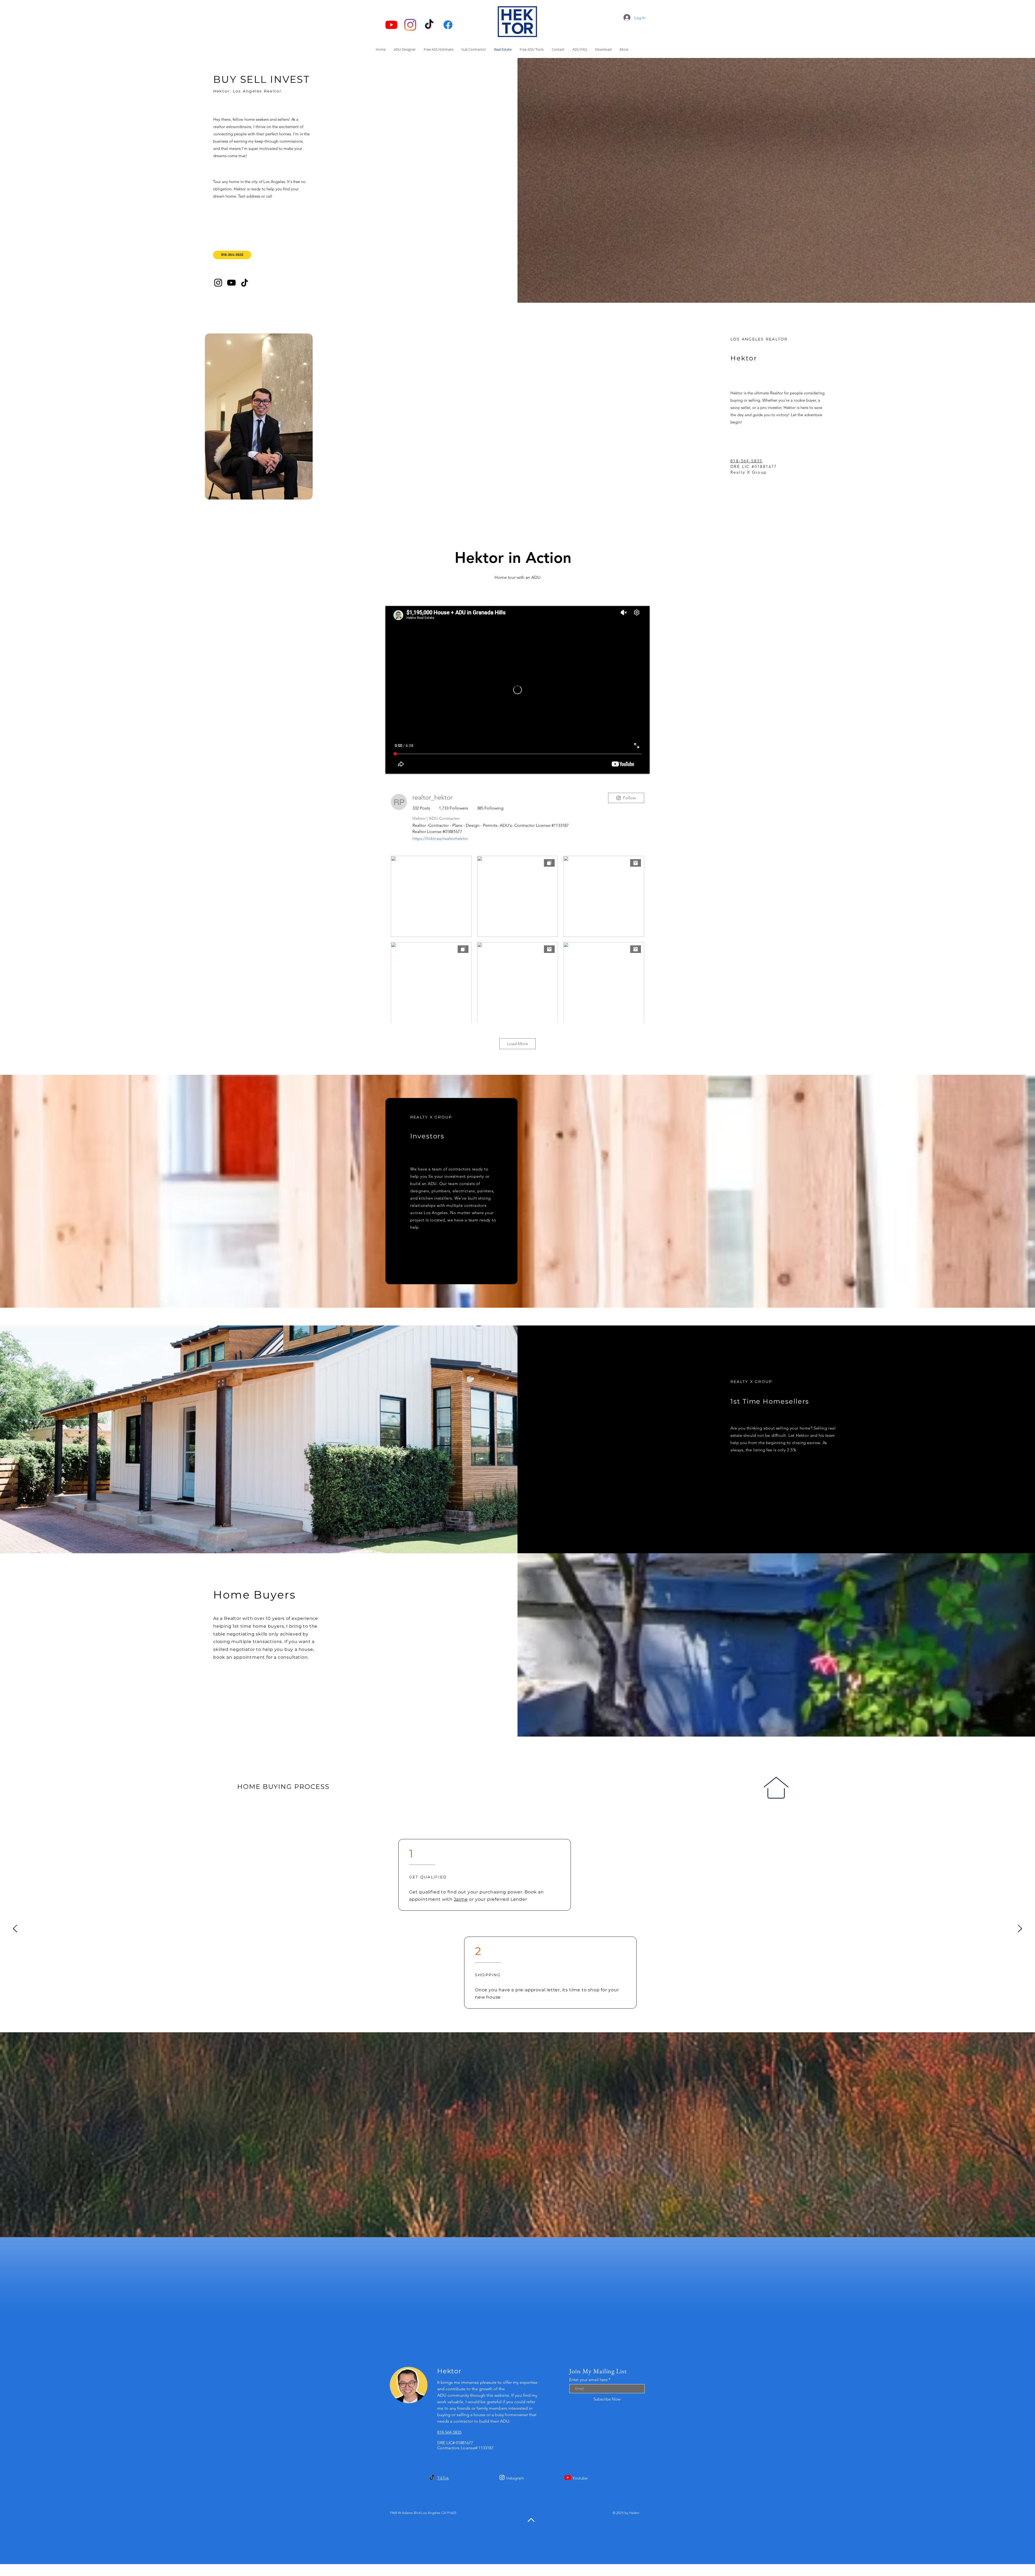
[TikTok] (429, 25)
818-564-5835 (746, 461)
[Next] (1020, 1929)
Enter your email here (588, 2380)
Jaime (461, 1899)
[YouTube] (391, 25)
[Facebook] (448, 25)
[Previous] (15, 1929)
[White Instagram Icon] (502, 2477)
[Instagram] (410, 25)
